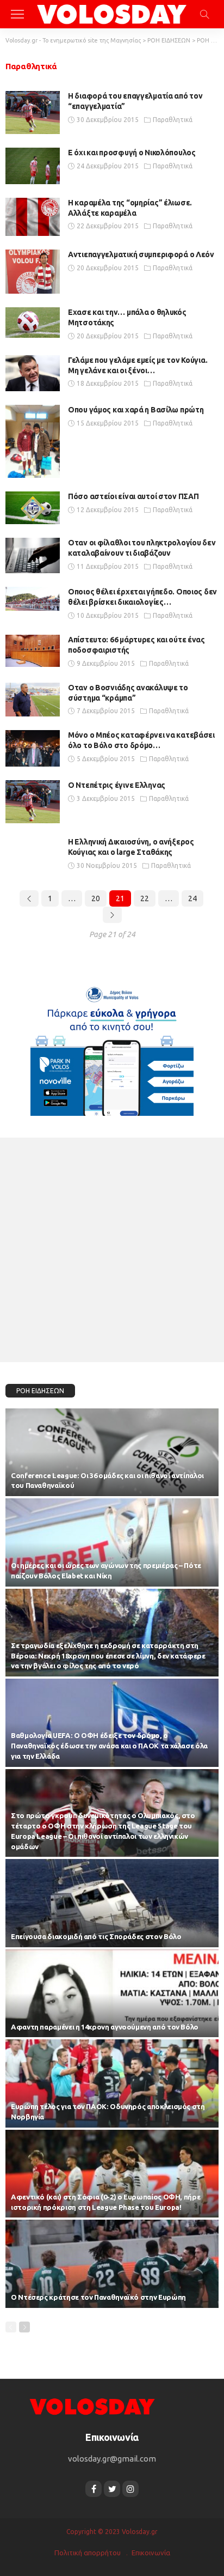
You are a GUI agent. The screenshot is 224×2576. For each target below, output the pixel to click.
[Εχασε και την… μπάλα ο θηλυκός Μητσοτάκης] (33, 323)
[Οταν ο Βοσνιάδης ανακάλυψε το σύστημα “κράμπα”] (33, 700)
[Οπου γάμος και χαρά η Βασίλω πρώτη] (33, 441)
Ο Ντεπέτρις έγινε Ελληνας (117, 785)
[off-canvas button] (17, 14)
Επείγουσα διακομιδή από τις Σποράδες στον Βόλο (96, 1936)
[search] (204, 14)
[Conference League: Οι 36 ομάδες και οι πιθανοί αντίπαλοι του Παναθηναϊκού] (112, 1453)
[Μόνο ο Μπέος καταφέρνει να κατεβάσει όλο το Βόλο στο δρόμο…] (33, 748)
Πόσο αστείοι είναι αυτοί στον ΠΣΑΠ (133, 496)
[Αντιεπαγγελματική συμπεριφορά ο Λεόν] (33, 272)
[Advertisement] (112, 1250)
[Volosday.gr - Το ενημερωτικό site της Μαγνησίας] (112, 13)
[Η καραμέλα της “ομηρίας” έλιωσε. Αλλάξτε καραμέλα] (33, 217)
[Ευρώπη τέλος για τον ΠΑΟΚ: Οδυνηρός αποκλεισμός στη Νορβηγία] (112, 2083)
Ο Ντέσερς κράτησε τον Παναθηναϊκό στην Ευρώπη (98, 2297)
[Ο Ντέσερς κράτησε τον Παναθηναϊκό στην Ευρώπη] (112, 2264)
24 (192, 898)
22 (145, 898)
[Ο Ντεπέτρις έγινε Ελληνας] (33, 802)
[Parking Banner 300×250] (112, 1047)
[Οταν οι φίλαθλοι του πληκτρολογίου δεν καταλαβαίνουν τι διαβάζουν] (33, 555)
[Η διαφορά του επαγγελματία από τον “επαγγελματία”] (33, 113)
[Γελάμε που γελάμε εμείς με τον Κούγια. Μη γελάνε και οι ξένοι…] (33, 373)
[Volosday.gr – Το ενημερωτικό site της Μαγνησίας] (92, 2406)
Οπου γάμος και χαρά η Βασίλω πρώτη (136, 410)
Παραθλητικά (173, 120)
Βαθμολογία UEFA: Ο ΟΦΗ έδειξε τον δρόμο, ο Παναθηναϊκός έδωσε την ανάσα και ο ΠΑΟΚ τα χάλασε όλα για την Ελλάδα (109, 1746)
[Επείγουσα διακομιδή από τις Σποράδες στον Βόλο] (112, 1903)
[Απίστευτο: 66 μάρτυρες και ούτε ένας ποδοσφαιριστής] (33, 651)
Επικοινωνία (151, 2553)
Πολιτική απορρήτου (88, 2553)
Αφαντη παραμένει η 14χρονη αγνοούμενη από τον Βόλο (105, 2027)
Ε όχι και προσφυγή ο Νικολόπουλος (132, 153)
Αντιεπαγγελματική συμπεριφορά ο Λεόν (141, 254)
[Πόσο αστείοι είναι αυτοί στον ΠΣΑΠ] (33, 508)
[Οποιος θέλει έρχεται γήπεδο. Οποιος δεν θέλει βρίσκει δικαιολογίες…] (33, 599)
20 (96, 898)
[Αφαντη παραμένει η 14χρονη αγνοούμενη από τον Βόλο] (112, 1994)
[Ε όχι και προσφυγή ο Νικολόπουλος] (33, 166)
